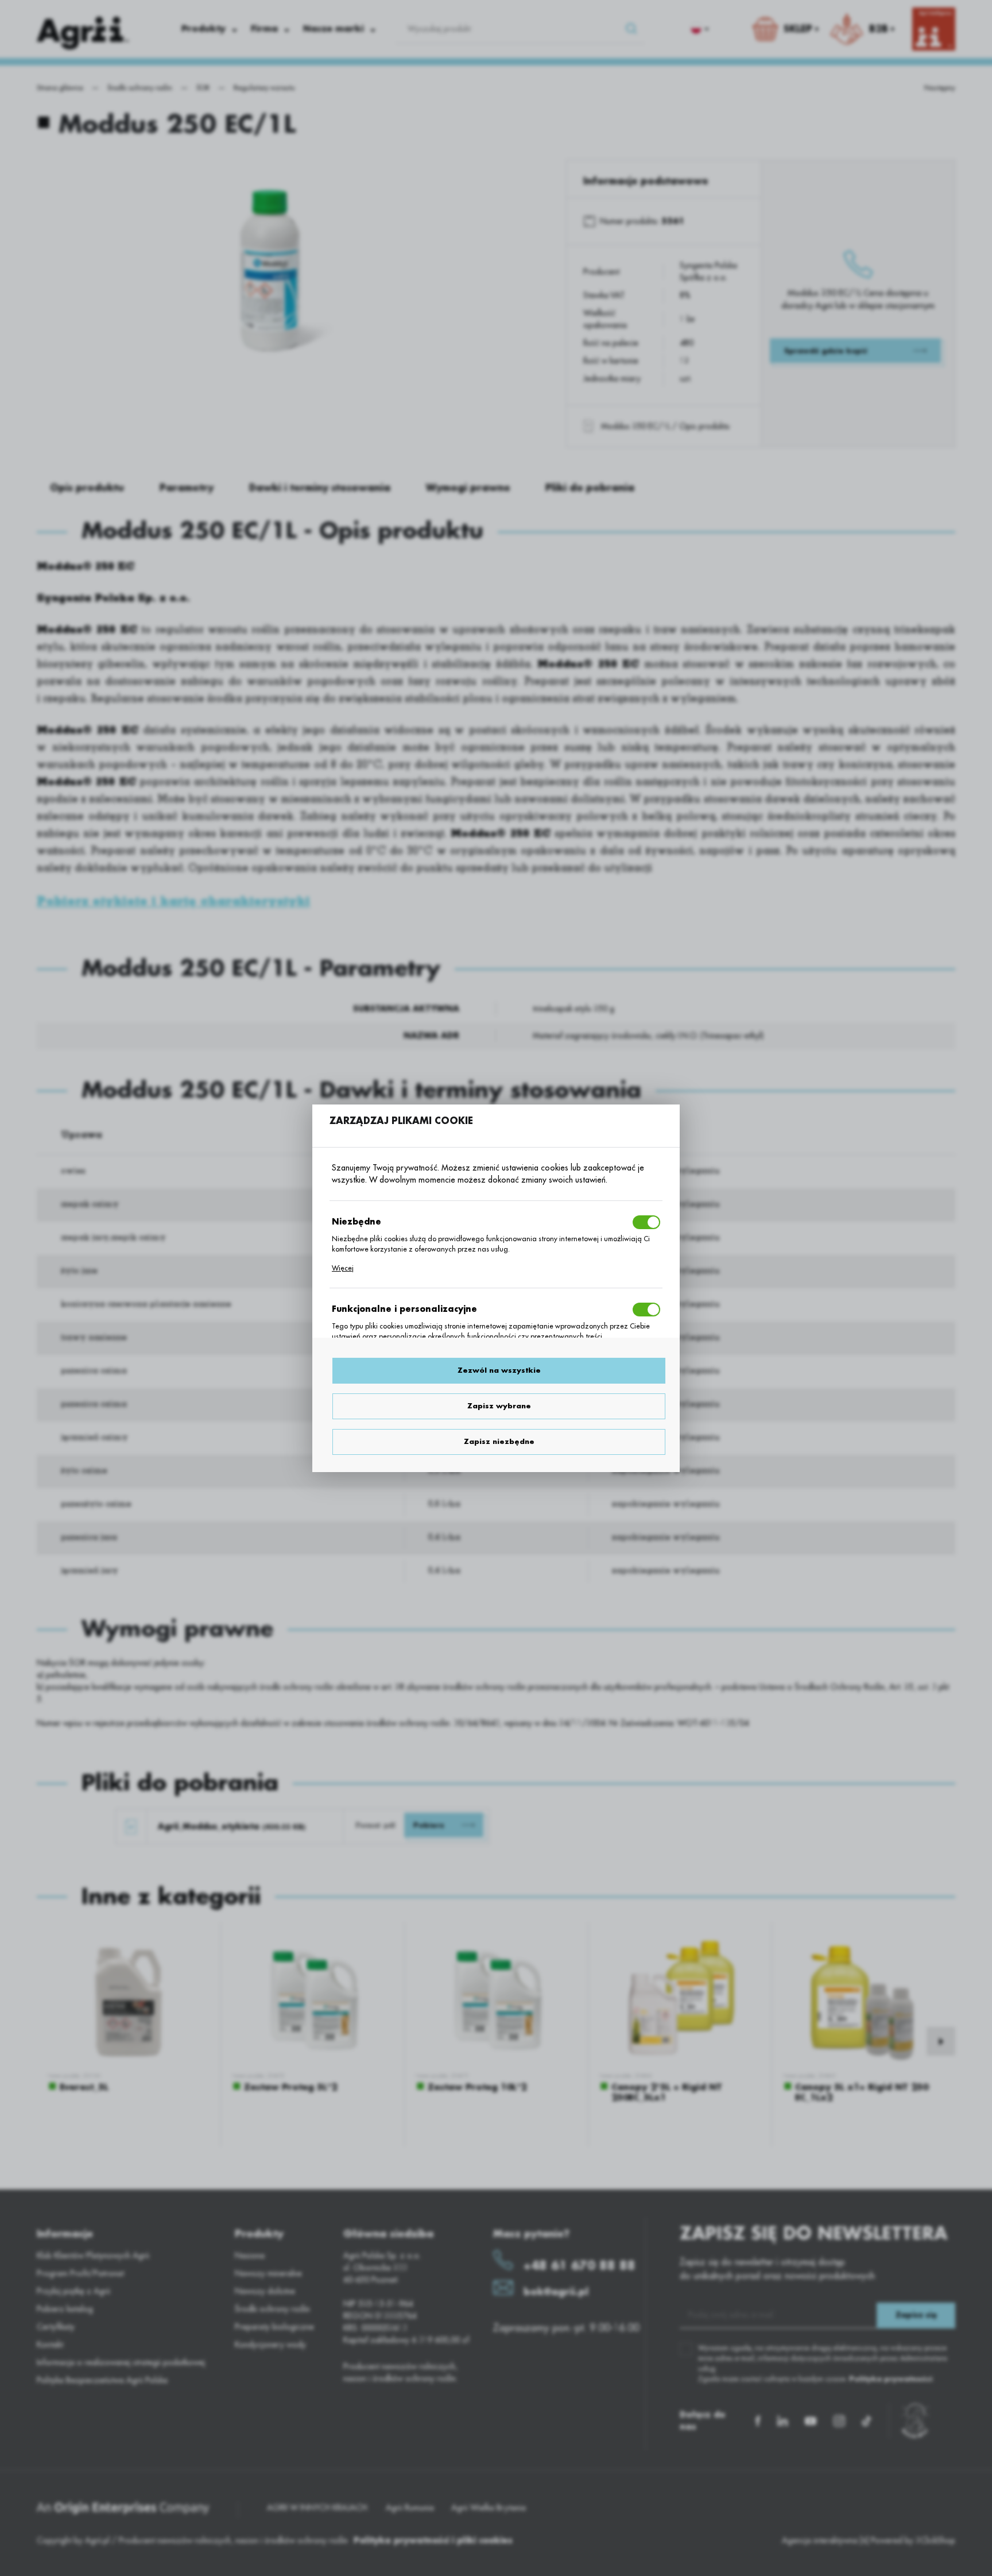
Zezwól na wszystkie (499, 1370)
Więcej (343, 1268)
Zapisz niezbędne (499, 1442)
